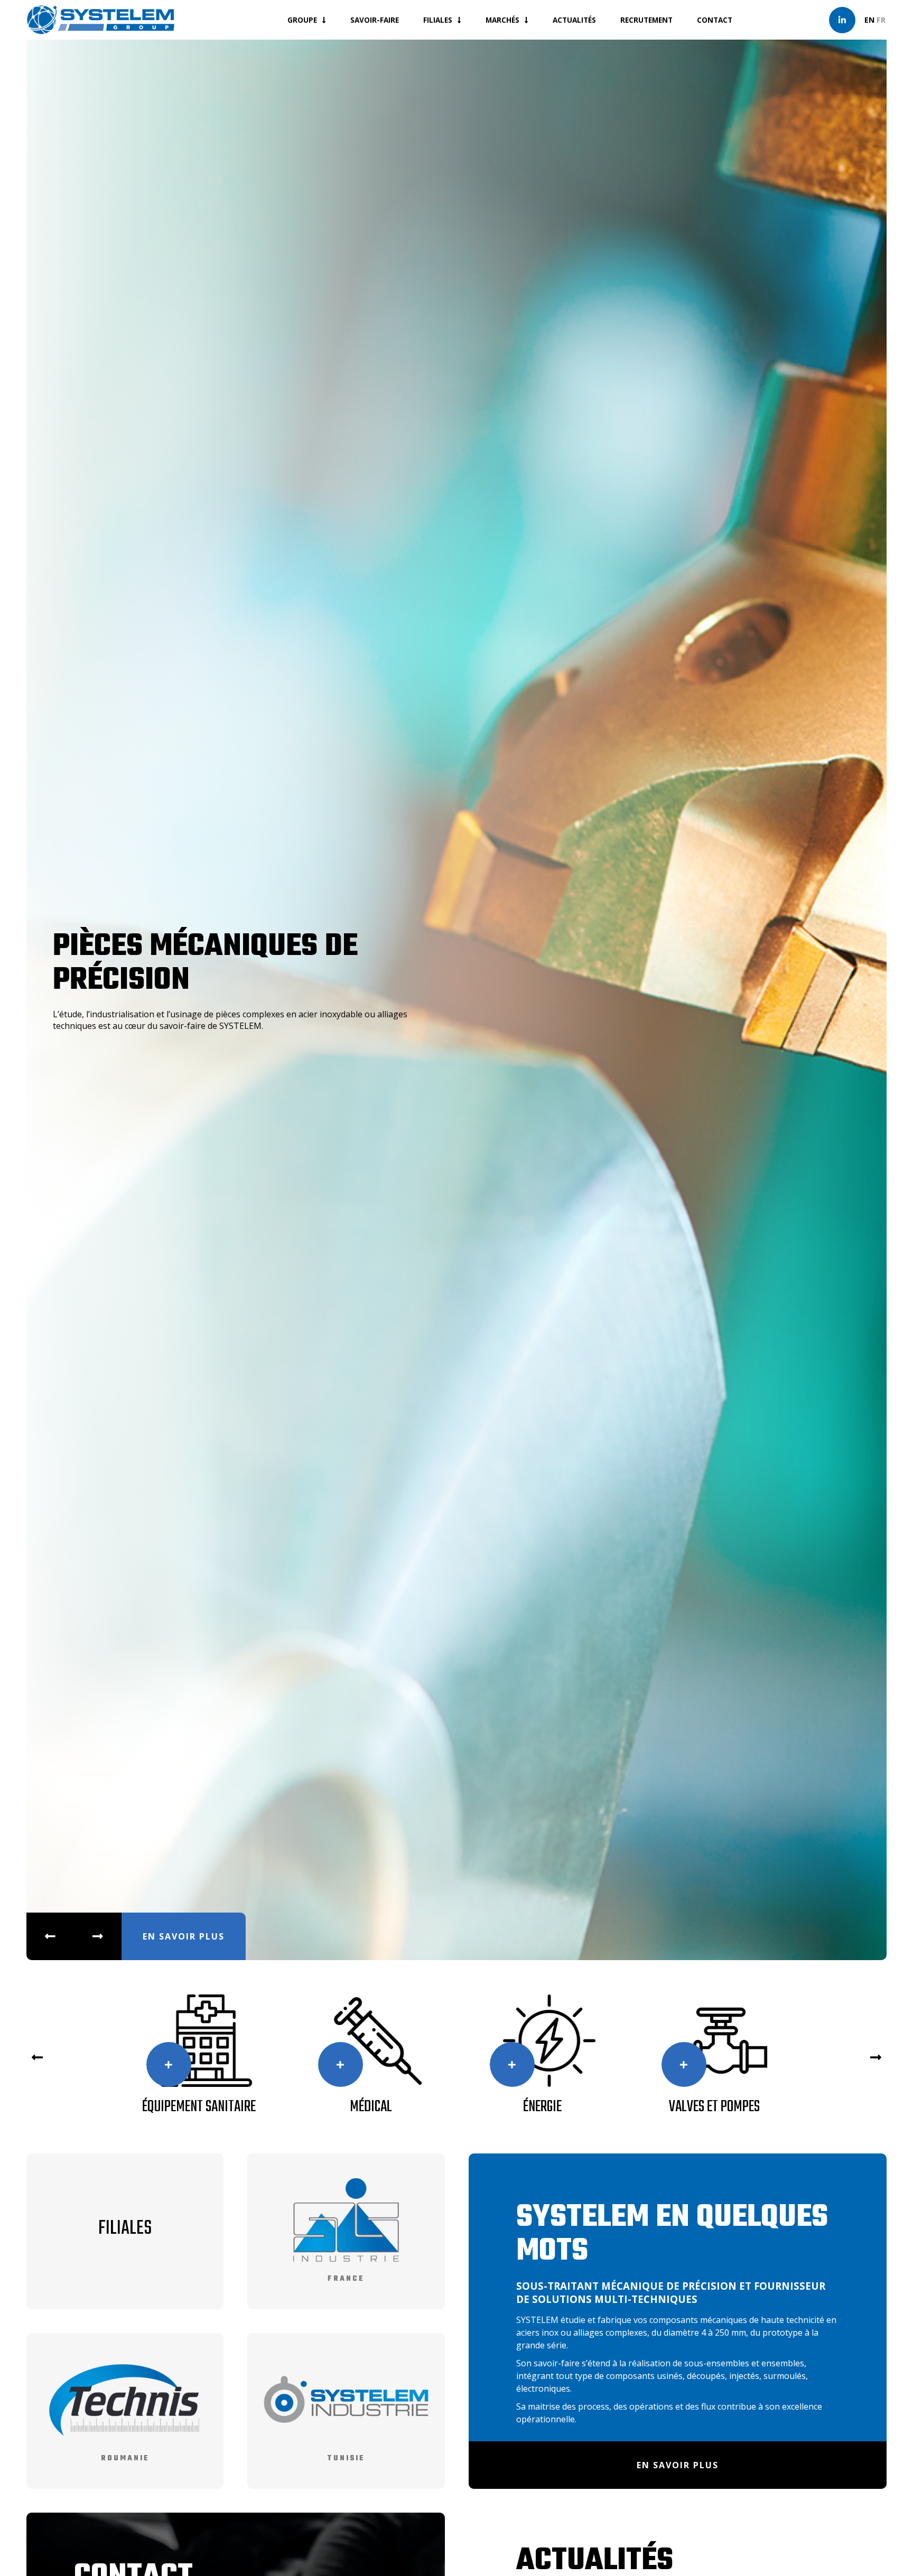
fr (881, 20)
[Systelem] (100, 20)
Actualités (574, 20)
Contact (715, 20)
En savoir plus (184, 1936)
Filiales (438, 20)
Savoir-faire (375, 20)
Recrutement (646, 20)
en (869, 20)
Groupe (302, 20)
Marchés (502, 20)
